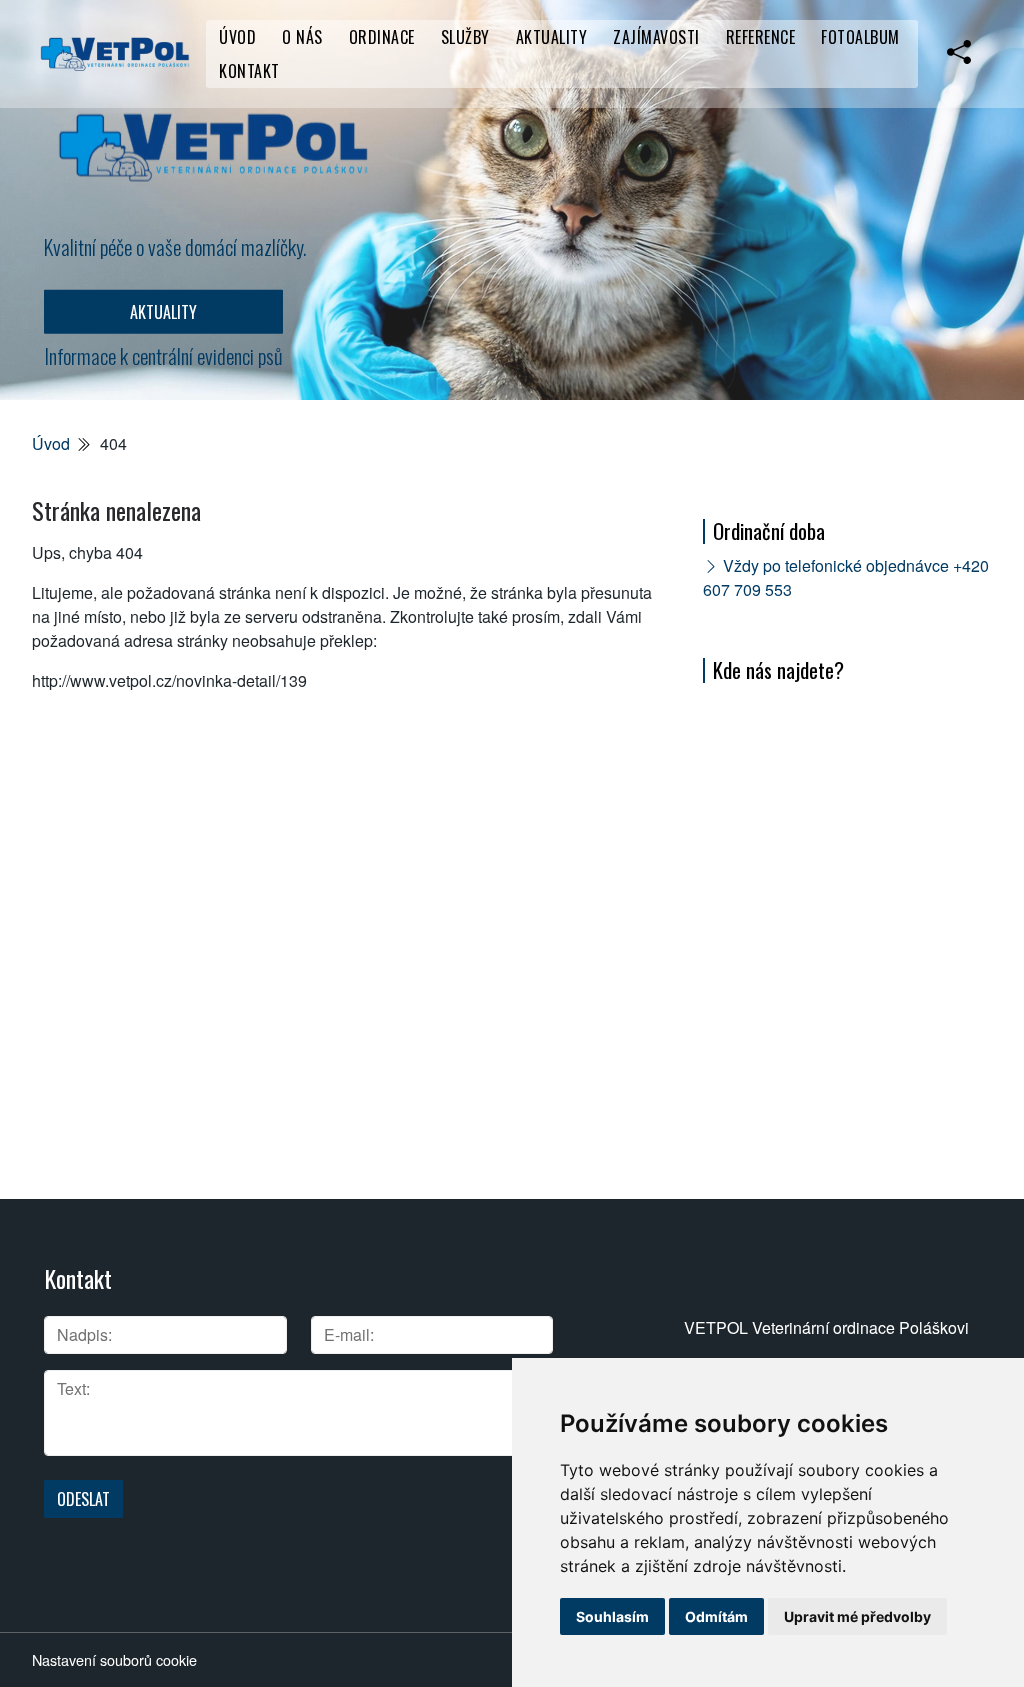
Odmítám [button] (716, 1616)
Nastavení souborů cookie (114, 1659)
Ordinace (382, 37)
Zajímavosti (656, 37)
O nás (302, 37)
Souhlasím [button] (612, 1616)
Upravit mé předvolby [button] (857, 1616)
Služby (465, 37)
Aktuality (552, 37)
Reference (761, 37)
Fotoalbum (860, 37)
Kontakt (249, 71)
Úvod (237, 37)
